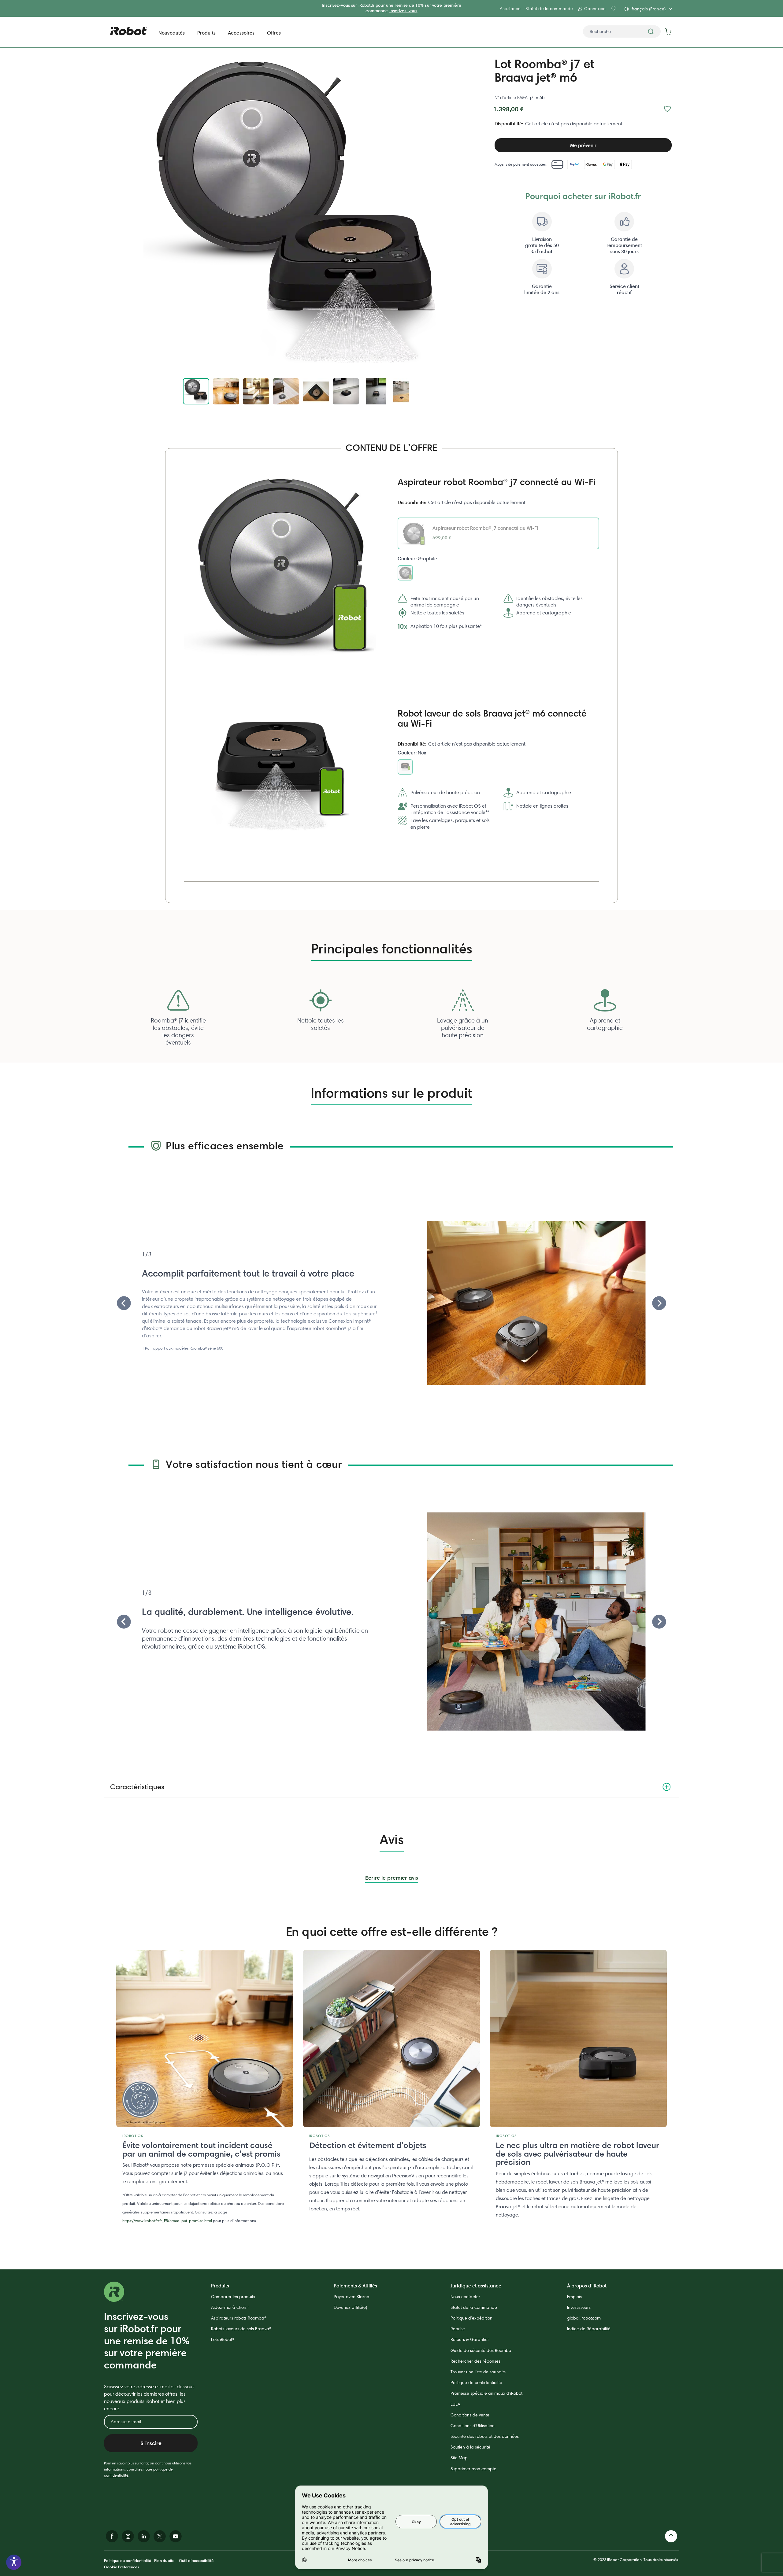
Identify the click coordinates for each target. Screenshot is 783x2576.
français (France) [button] (649, 9)
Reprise (458, 2329)
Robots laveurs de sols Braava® (241, 2329)
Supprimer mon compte (473, 2469)
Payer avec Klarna (352, 2297)
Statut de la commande (549, 9)
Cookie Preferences (122, 2567)
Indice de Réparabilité (589, 2329)
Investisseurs (579, 2307)
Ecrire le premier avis (392, 1878)
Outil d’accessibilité (196, 2560)
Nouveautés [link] (172, 33)
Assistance (510, 9)
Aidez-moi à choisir (230, 2307)
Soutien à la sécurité (470, 2447)
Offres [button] (274, 33)
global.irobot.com (584, 2318)
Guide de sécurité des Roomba (481, 2350)
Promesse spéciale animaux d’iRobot (486, 2393)
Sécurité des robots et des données (485, 2436)
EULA (455, 2404)
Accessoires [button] (241, 33)
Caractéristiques (137, 1787)
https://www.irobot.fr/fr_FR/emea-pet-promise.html (167, 2221)
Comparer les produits (233, 2297)
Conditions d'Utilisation (473, 2426)
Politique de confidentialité (476, 2383)
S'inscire (151, 2443)
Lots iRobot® (223, 2339)
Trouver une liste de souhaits (478, 2372)
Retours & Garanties (470, 2339)
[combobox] (622, 31)
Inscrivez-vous (403, 11)
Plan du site (164, 2560)
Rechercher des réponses (475, 2361)
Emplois (574, 2297)
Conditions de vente (470, 2415)
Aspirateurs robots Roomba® (239, 2318)
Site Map (459, 2458)
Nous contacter (465, 2297)
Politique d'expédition (471, 2318)
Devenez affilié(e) (350, 2307)
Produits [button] (206, 33)
